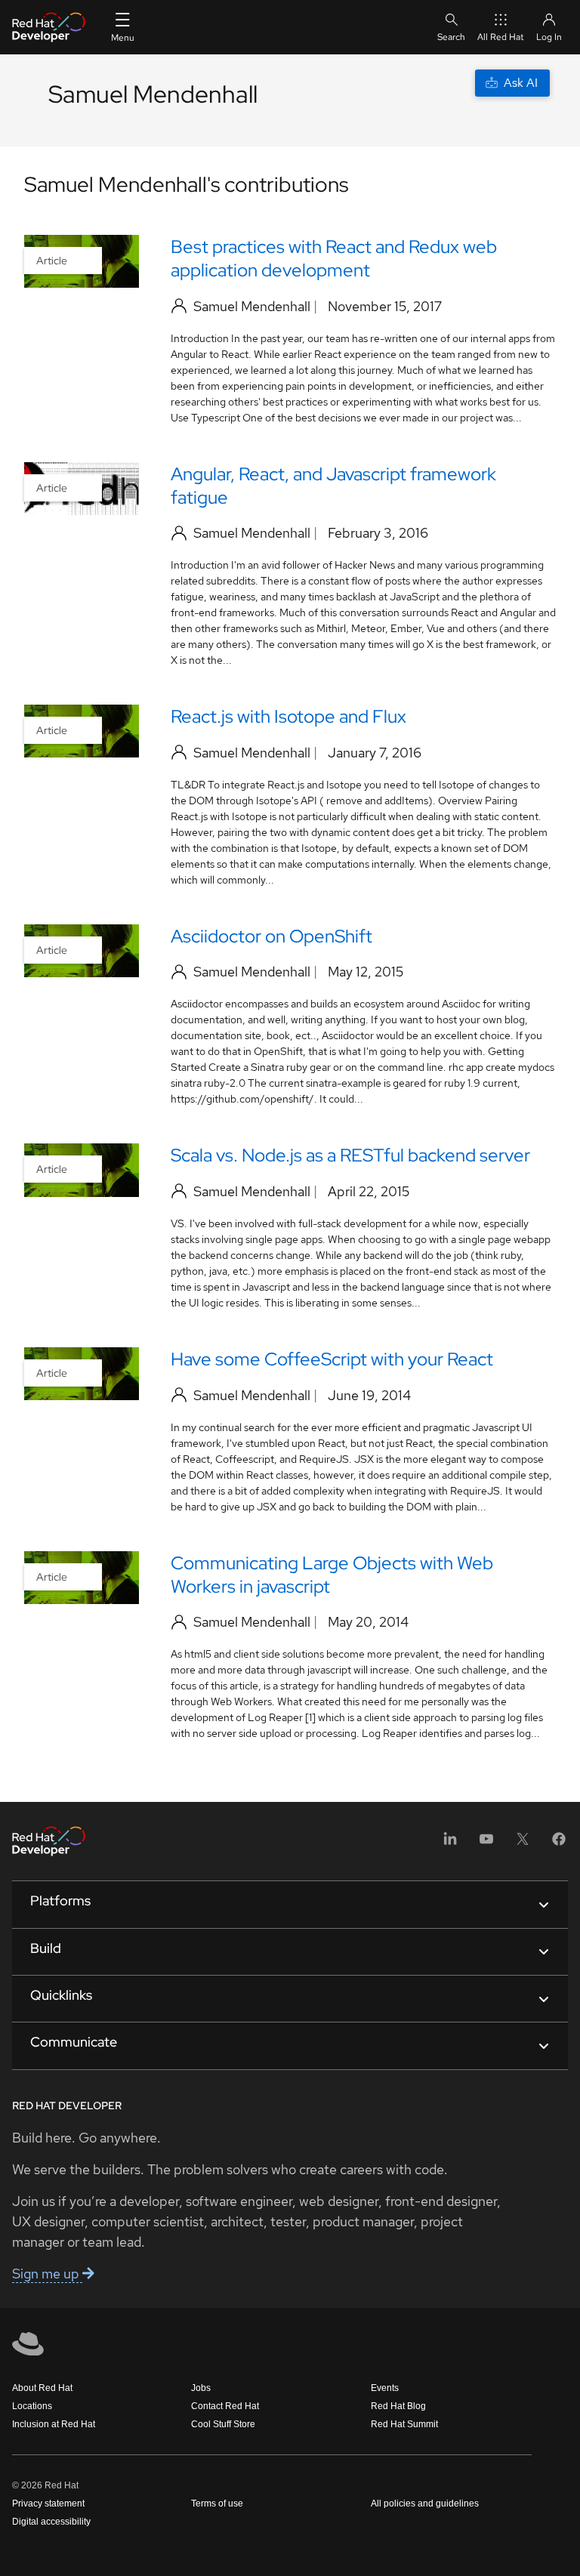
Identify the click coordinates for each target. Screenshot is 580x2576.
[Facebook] (559, 1844)
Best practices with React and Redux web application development (334, 258)
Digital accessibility (51, 2522)
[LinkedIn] (450, 1844)
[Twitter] (523, 1844)
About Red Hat (42, 2388)
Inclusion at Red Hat (54, 2424)
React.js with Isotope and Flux (288, 716)
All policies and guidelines (425, 2504)
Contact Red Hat (225, 2406)
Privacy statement (48, 2504)
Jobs (201, 2388)
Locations (32, 2406)
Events (385, 2388)
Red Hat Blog (398, 2406)
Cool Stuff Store (223, 2424)
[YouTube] (486, 1844)
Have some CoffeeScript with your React (332, 1359)
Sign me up (47, 2274)
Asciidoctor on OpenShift (271, 936)
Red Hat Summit (404, 2424)
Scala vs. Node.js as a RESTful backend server (350, 1155)
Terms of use (217, 2504)
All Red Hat (501, 37)
